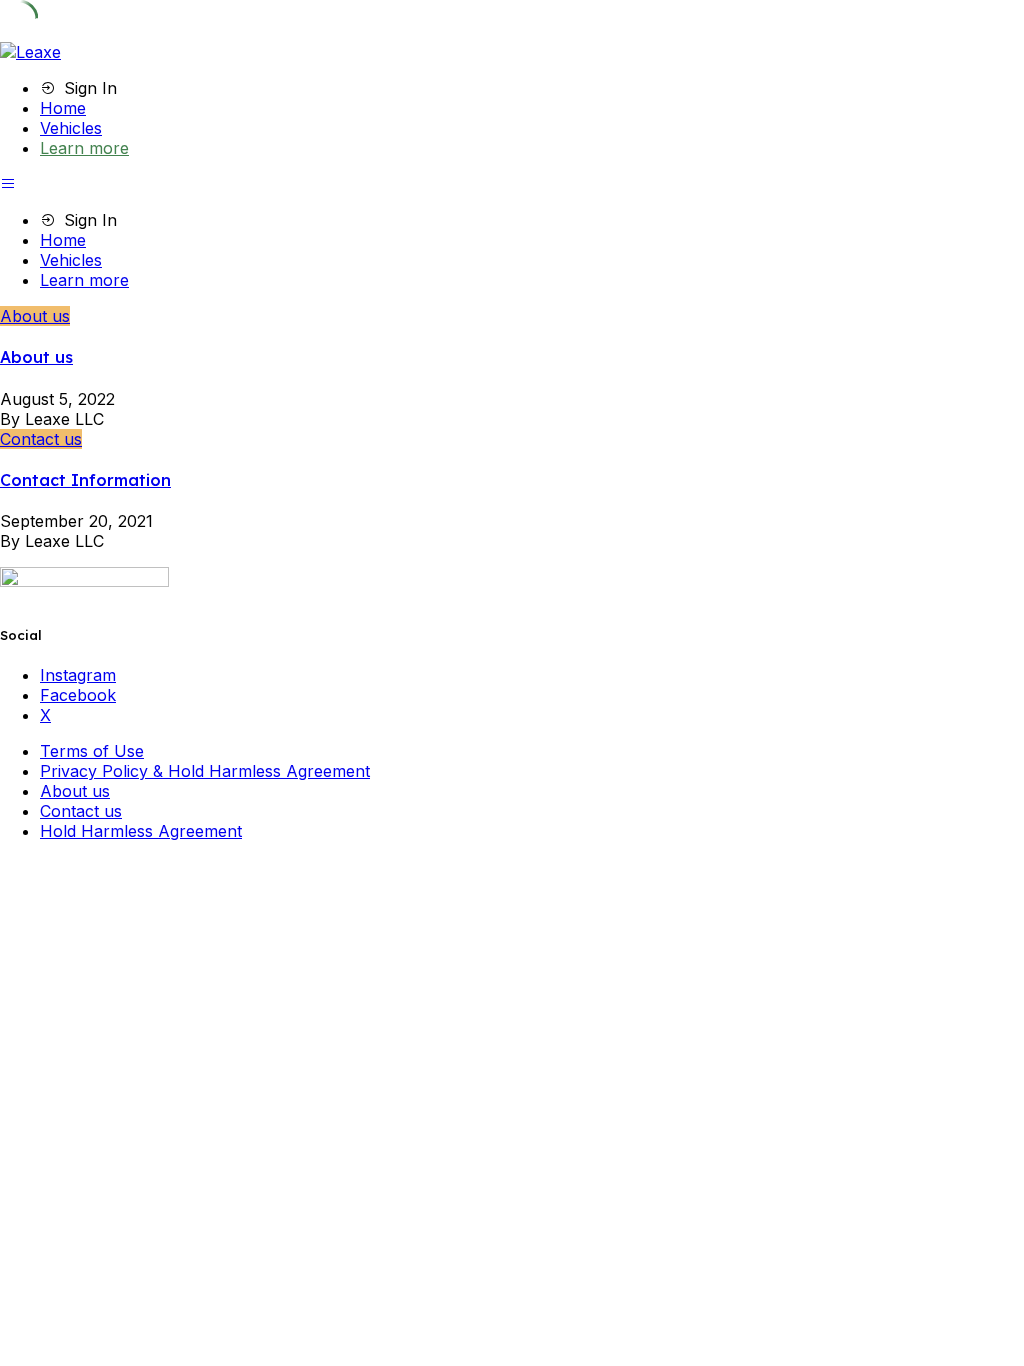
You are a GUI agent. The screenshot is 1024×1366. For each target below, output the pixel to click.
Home (63, 108)
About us (35, 316)
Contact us (41, 439)
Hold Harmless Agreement (141, 831)
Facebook (78, 695)
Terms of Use (92, 751)
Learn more (84, 148)
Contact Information (85, 480)
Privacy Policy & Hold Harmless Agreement (205, 771)
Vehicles (71, 128)
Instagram (78, 675)
